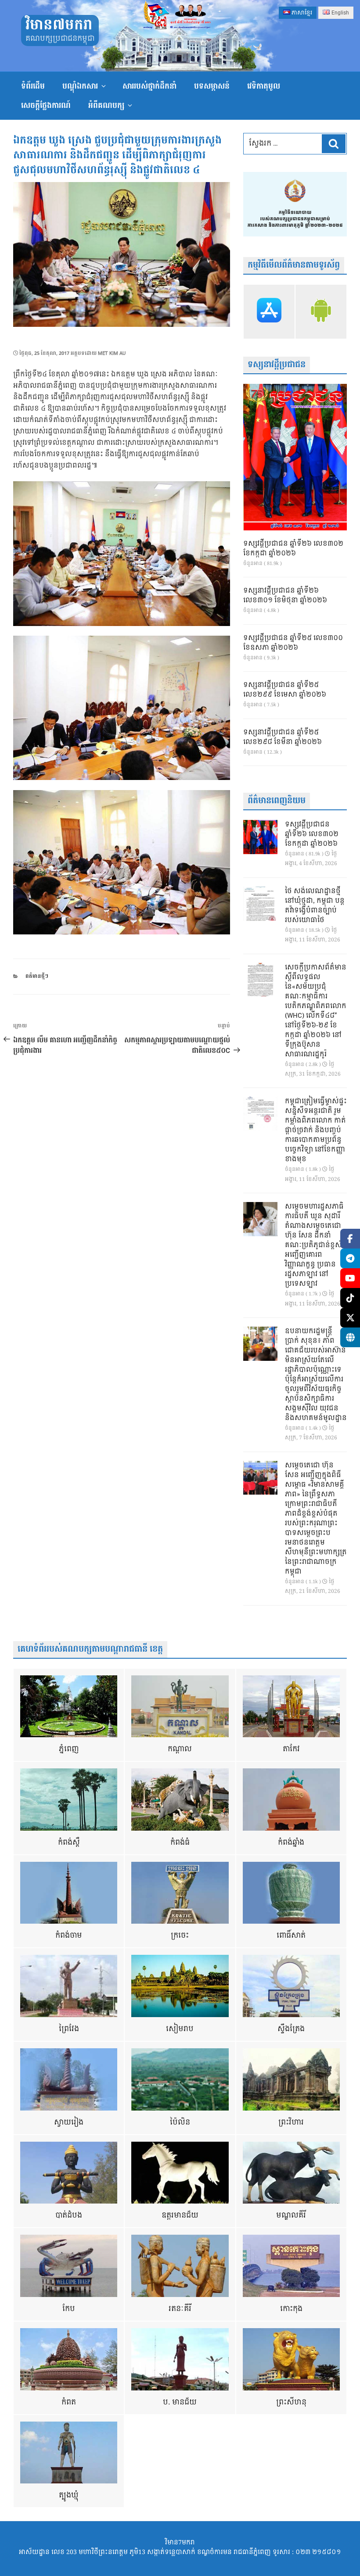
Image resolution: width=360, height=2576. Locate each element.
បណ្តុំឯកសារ (80, 86)
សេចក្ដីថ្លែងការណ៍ (46, 106)
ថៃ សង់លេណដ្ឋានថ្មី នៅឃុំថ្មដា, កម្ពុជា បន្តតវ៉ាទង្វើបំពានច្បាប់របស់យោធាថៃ (315, 906)
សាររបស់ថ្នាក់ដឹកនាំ (149, 86)
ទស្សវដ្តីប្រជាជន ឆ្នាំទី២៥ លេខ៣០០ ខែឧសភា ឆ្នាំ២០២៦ (293, 643)
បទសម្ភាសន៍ (212, 86)
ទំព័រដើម (33, 86)
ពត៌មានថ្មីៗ (37, 976)
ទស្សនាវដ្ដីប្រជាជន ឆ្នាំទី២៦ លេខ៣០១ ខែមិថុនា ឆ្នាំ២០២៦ (285, 596)
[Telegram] (350, 1258)
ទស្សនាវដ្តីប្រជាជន (277, 365)
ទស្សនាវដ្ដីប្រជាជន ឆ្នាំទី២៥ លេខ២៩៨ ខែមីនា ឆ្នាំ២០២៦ (283, 737)
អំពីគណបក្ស (106, 106)
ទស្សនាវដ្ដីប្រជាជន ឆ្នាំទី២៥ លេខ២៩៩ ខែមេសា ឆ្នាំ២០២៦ (285, 690)
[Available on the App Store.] (269, 312)
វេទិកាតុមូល (264, 86)
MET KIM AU (112, 353)
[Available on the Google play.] (321, 312)
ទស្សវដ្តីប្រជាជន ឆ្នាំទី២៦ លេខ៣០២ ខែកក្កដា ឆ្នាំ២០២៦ (293, 549)
